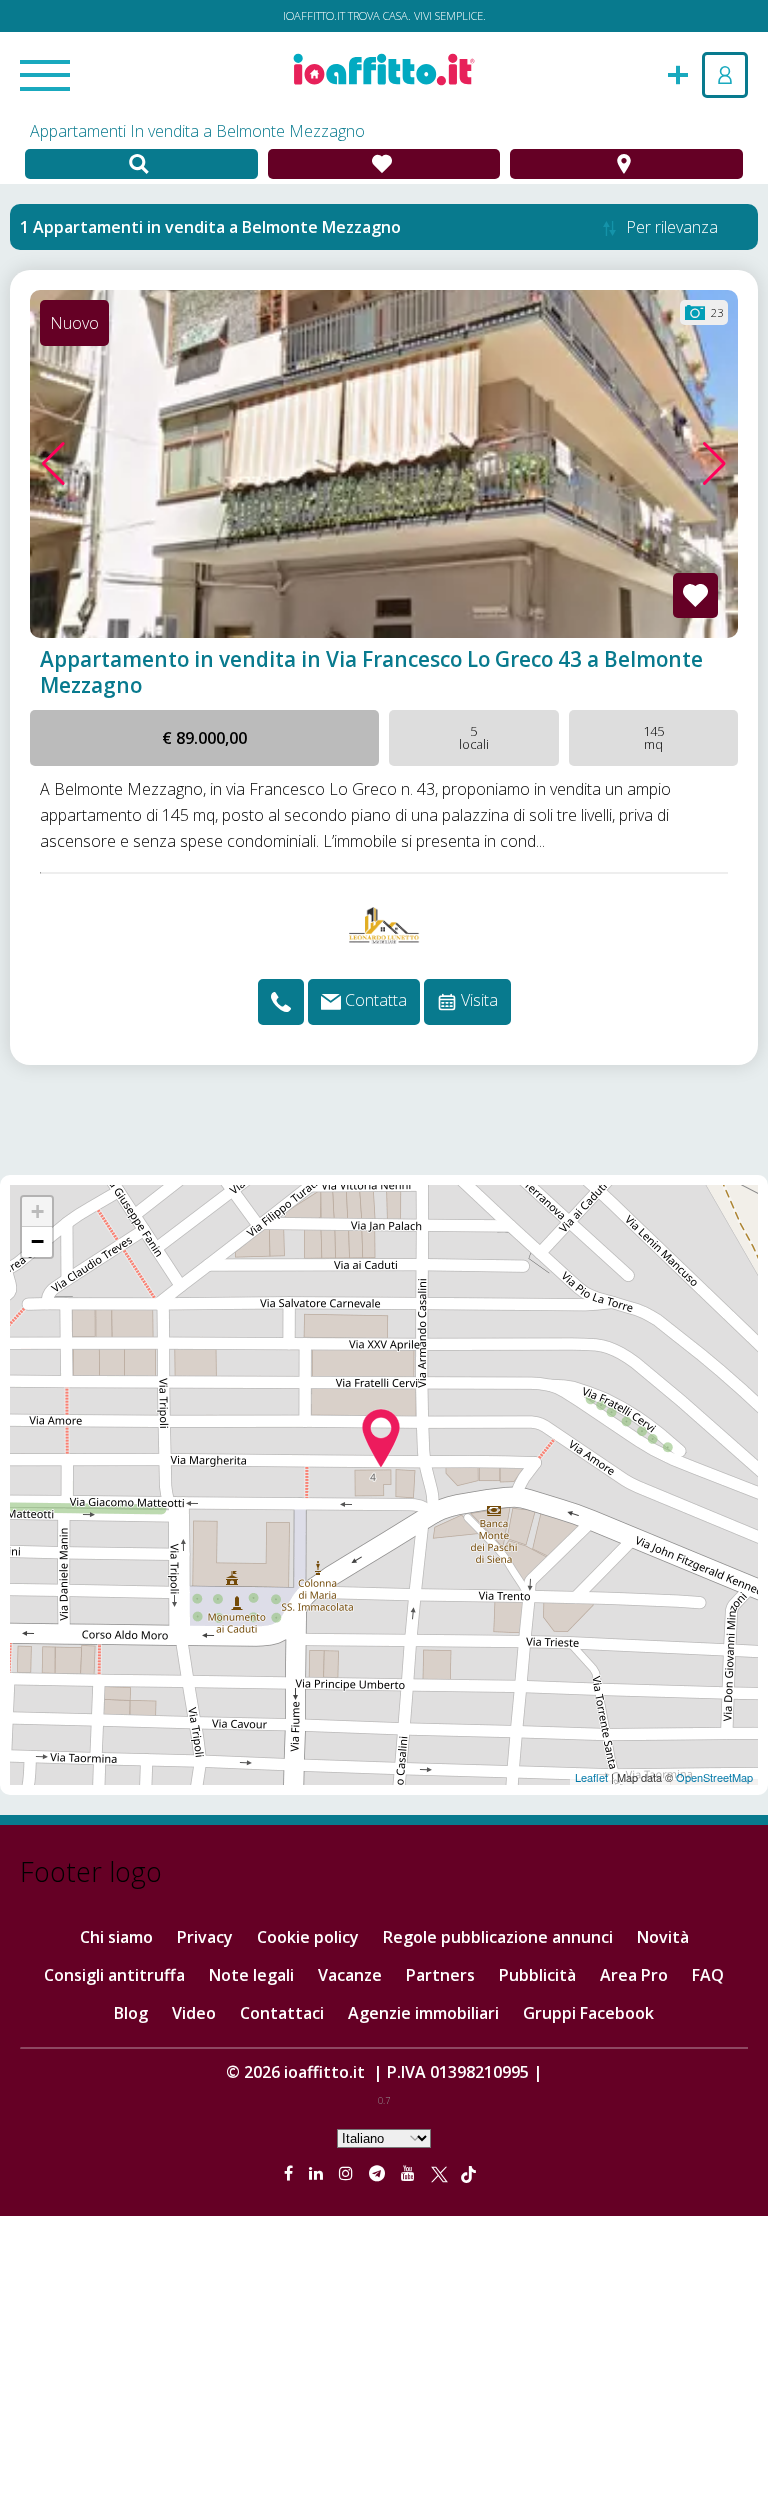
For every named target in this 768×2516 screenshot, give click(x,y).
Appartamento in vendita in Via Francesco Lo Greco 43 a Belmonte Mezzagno (371, 672)
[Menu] (45, 77)
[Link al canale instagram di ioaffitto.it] (348, 2173)
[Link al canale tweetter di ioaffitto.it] (439, 2173)
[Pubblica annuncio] (678, 73)
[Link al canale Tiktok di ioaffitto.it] (468, 2173)
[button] (53, 464)
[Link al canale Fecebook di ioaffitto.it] (290, 2173)
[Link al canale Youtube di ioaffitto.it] (410, 2173)
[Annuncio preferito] (695, 595)
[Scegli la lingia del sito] (384, 2137)
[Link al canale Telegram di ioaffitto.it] (379, 2173)
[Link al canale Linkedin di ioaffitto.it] (318, 2173)
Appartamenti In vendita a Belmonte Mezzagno (197, 131)
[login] (725, 75)
